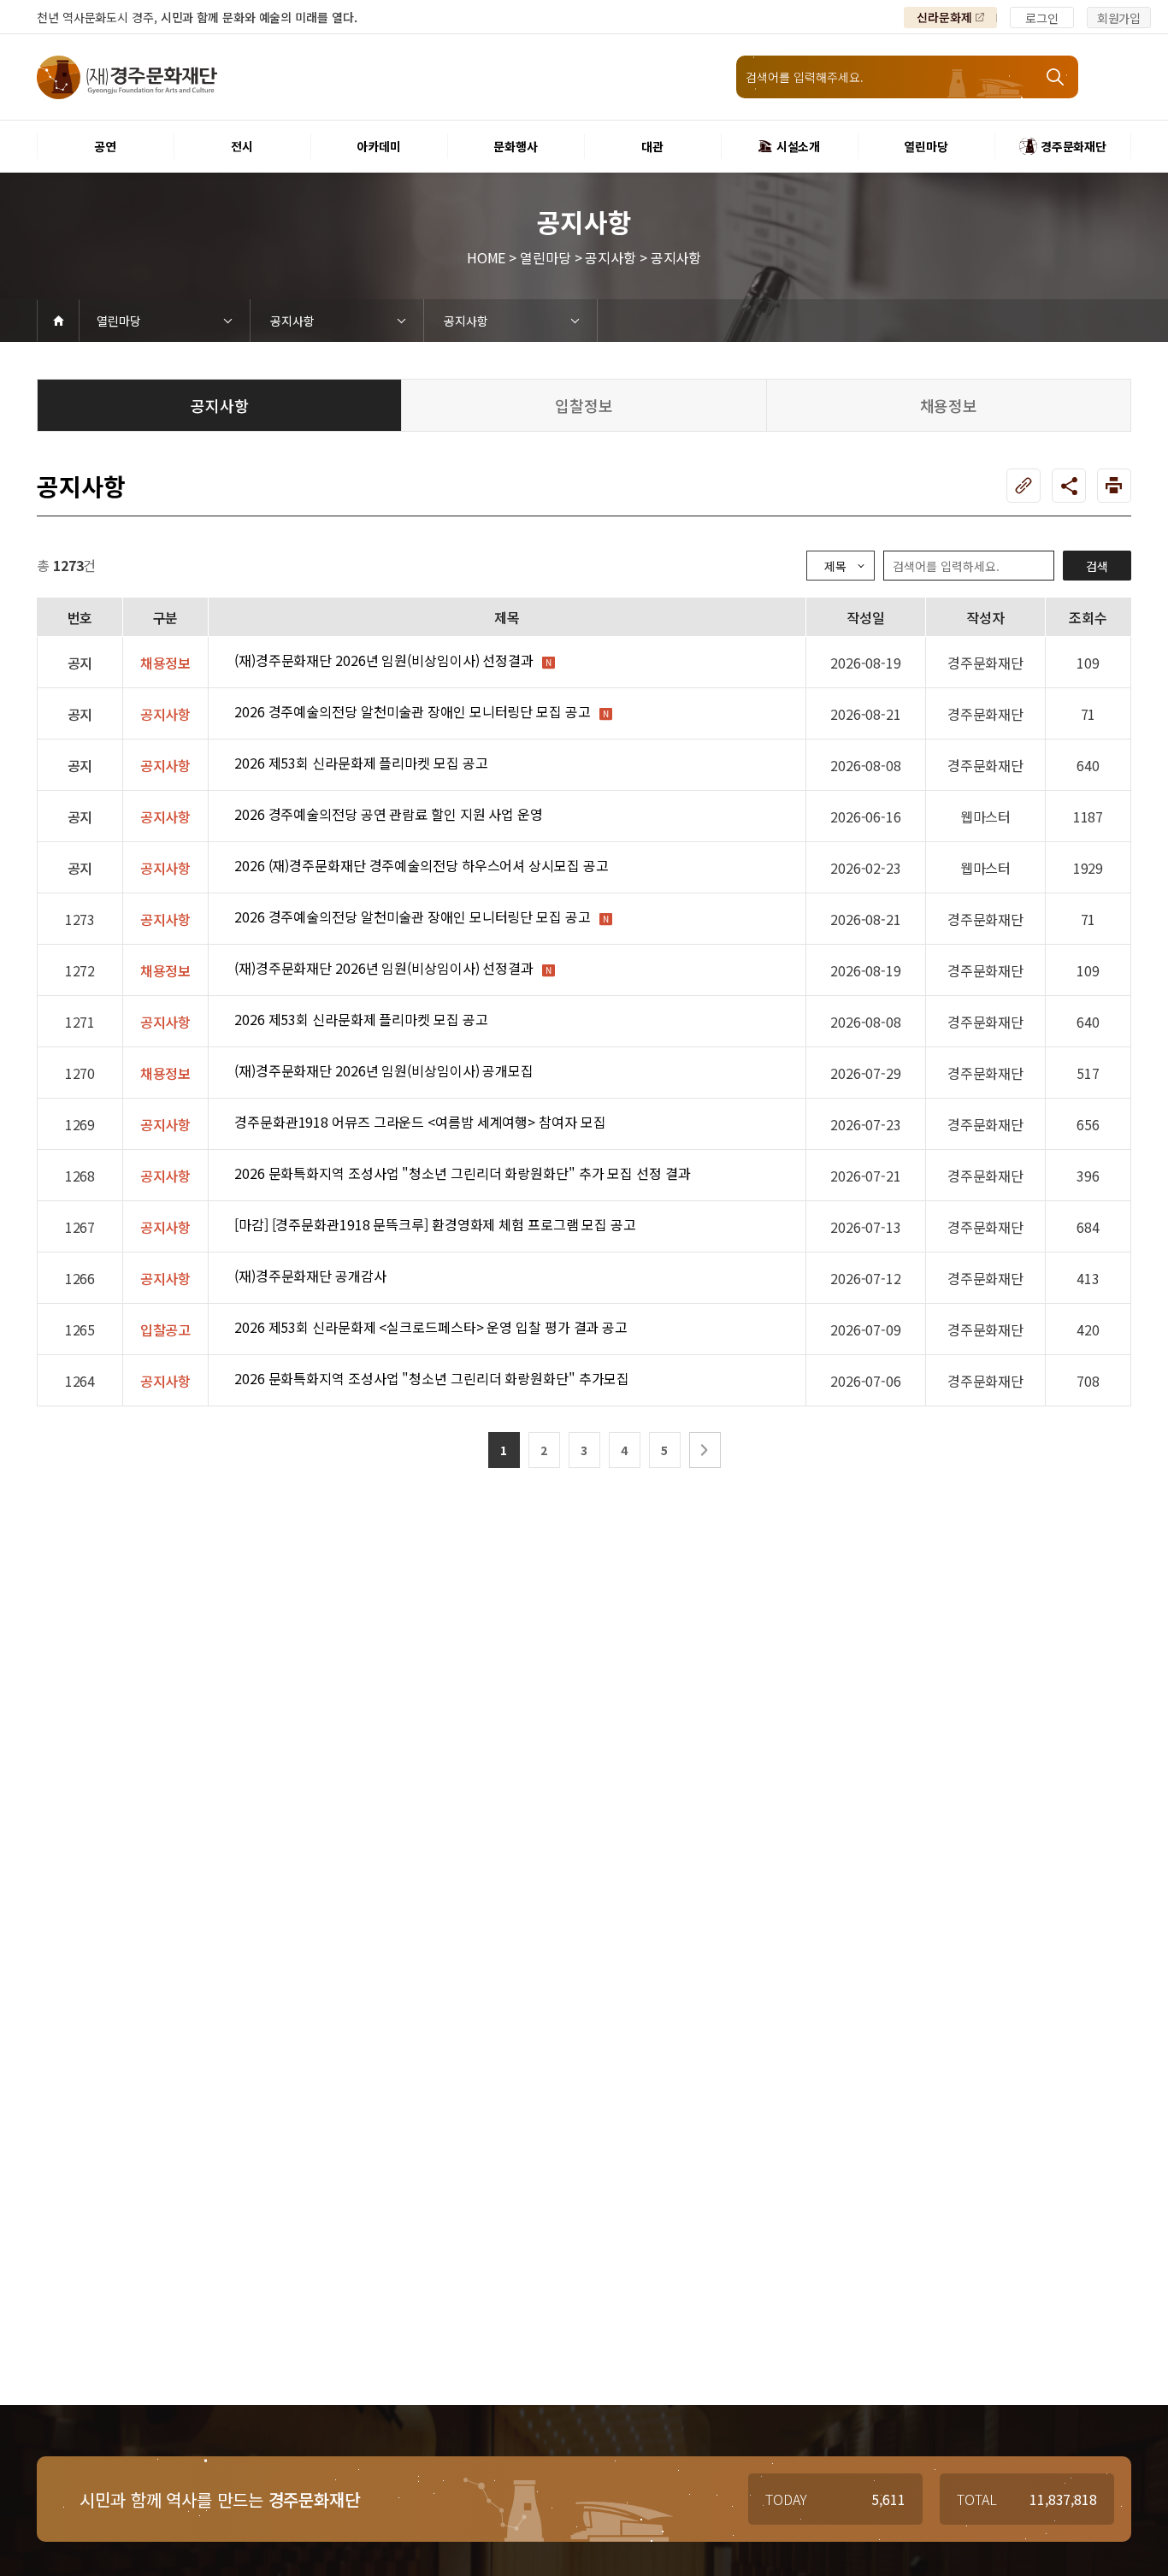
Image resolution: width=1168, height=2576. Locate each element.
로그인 (1042, 18)
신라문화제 (944, 17)
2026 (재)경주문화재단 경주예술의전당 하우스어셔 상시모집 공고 (421, 865)
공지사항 (292, 321)
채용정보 (949, 405)
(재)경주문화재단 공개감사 (310, 1276)
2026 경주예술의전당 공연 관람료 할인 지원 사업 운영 (389, 814)
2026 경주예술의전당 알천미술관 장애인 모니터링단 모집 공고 (413, 711)
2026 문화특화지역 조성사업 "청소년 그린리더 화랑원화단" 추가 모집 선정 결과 (463, 1173)
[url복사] (1023, 486)
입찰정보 (584, 405)
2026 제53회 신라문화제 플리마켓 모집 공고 (361, 763)
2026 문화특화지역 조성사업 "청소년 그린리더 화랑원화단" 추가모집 (432, 1378)
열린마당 (119, 321)
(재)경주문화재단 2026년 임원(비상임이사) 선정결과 (384, 660)
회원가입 (1119, 18)
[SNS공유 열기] (1069, 486)
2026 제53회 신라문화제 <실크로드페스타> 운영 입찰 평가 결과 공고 (431, 1327)
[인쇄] (1114, 486)
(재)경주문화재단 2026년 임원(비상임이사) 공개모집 (384, 1070)
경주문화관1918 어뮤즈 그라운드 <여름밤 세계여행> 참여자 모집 (420, 1122)
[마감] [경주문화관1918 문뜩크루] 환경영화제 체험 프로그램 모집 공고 (435, 1224)
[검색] (1057, 77)
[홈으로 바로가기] (58, 321)
